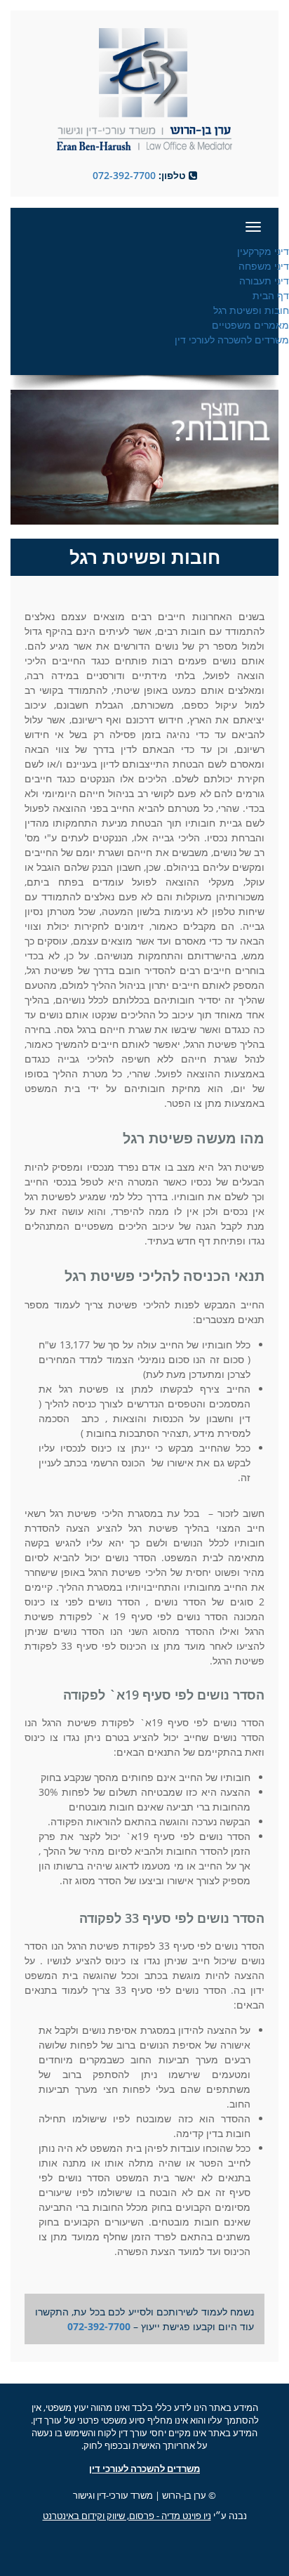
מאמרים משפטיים (250, 325)
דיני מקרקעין (263, 251)
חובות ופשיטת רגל (251, 310)
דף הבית (271, 295)
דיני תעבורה (264, 281)
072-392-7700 (124, 175)
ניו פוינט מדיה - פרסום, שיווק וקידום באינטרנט (127, 2516)
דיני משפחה (264, 266)
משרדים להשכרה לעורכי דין (232, 340)
